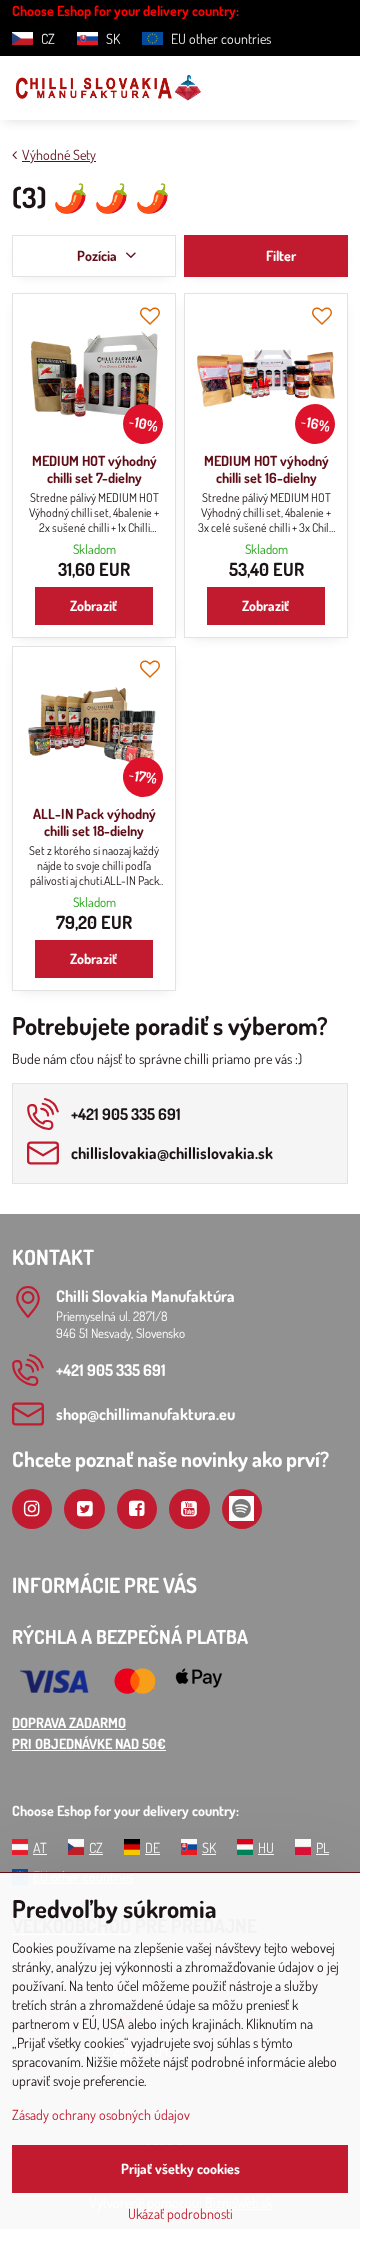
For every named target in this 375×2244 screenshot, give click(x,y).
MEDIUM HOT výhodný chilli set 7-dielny (94, 469)
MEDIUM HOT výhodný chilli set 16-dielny (266, 469)
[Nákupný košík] (288, 88)
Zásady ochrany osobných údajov (101, 2114)
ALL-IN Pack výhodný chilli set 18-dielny (94, 822)
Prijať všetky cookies (180, 2168)
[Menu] (336, 88)
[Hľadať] (240, 88)
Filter (279, 255)
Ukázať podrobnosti (180, 2213)
